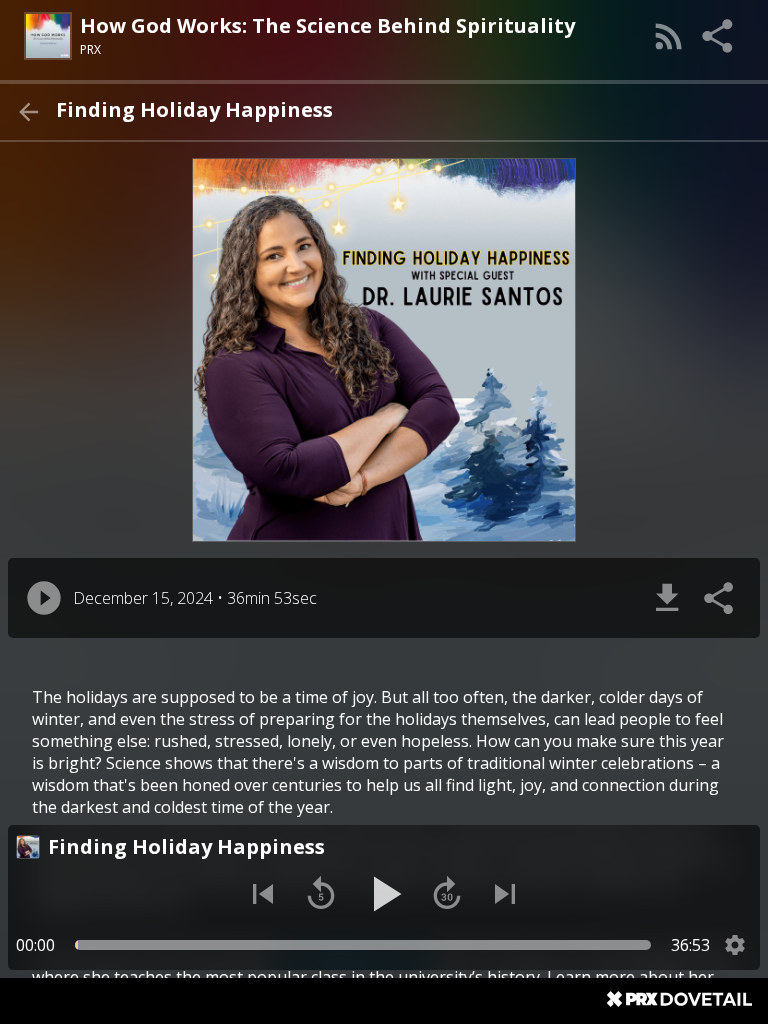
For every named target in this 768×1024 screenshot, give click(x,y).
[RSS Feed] (669, 36)
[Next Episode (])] (505, 894)
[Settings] (735, 945)
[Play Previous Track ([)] (263, 894)
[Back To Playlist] (28, 112)
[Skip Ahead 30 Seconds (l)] (447, 894)
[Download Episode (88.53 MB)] (667, 598)
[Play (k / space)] (384, 894)
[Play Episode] (44, 598)
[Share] (719, 36)
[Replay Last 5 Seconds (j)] (321, 894)
